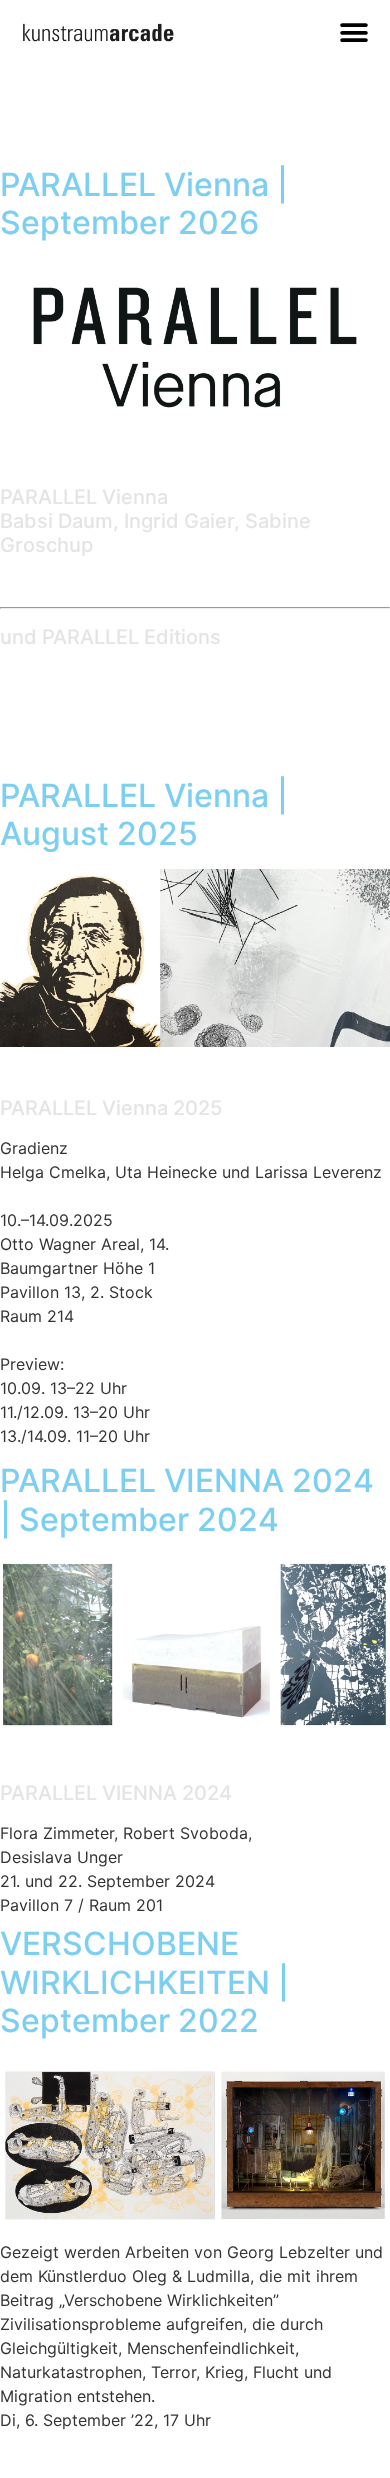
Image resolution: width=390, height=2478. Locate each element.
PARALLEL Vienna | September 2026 (144, 203)
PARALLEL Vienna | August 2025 (144, 814)
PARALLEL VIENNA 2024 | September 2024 (187, 1499)
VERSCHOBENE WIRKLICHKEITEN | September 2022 (144, 1982)
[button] (353, 32)
